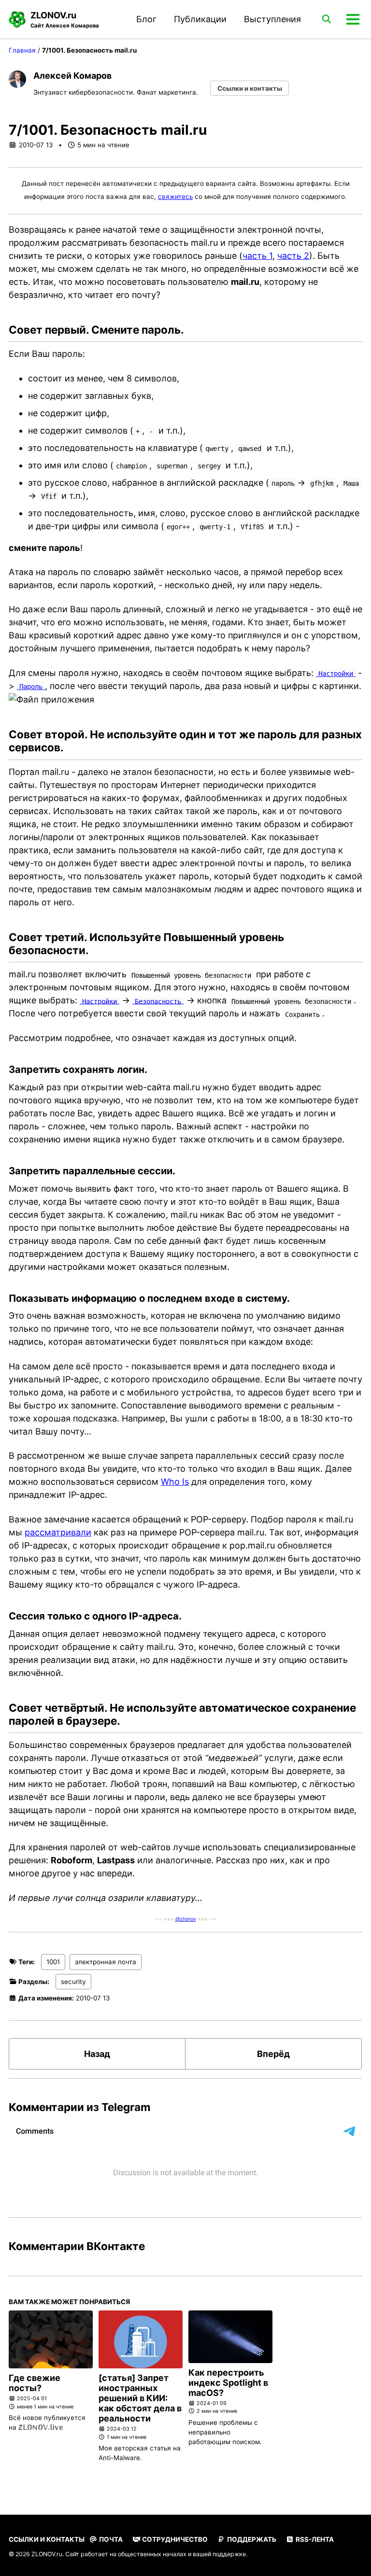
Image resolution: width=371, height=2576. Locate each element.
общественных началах (152, 2554)
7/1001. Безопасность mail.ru (108, 130)
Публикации (200, 19)
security (73, 1982)
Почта (110, 2539)
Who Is (175, 1482)
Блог (146, 19)
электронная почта (106, 1962)
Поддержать (251, 2539)
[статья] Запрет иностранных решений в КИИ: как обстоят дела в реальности (140, 2398)
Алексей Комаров (72, 76)
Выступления (272, 19)
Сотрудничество (174, 2539)
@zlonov (186, 1919)
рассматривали (58, 1532)
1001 (53, 1962)
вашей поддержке (219, 2554)
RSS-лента (314, 2539)
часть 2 (293, 256)
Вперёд (273, 2054)
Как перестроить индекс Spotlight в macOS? (228, 2383)
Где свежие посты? (35, 2383)
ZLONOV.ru (65, 20)
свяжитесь (175, 197)
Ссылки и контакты (250, 88)
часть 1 (257, 256)
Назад (97, 2054)
